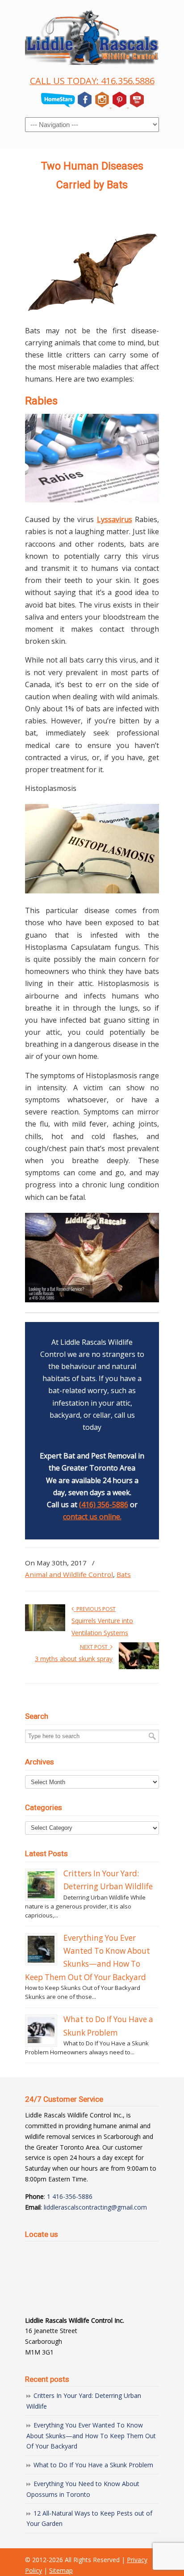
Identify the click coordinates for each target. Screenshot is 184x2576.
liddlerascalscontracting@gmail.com (95, 2207)
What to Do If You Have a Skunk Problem (93, 2465)
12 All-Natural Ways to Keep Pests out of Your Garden (89, 2519)
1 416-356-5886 (70, 2196)
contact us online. (92, 1517)
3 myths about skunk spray (74, 1659)
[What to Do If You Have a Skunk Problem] (41, 2031)
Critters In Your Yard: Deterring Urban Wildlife (84, 2401)
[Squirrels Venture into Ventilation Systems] (45, 1629)
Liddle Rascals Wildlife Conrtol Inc (92, 36)
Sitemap (61, 2570)
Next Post (95, 1647)
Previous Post (95, 1609)
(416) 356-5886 (104, 1505)
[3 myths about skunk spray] (139, 1667)
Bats (124, 1574)
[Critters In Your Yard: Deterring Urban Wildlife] (41, 1885)
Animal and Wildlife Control (69, 1574)
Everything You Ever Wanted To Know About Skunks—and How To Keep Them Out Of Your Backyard (91, 2436)
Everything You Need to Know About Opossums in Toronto (83, 2489)
